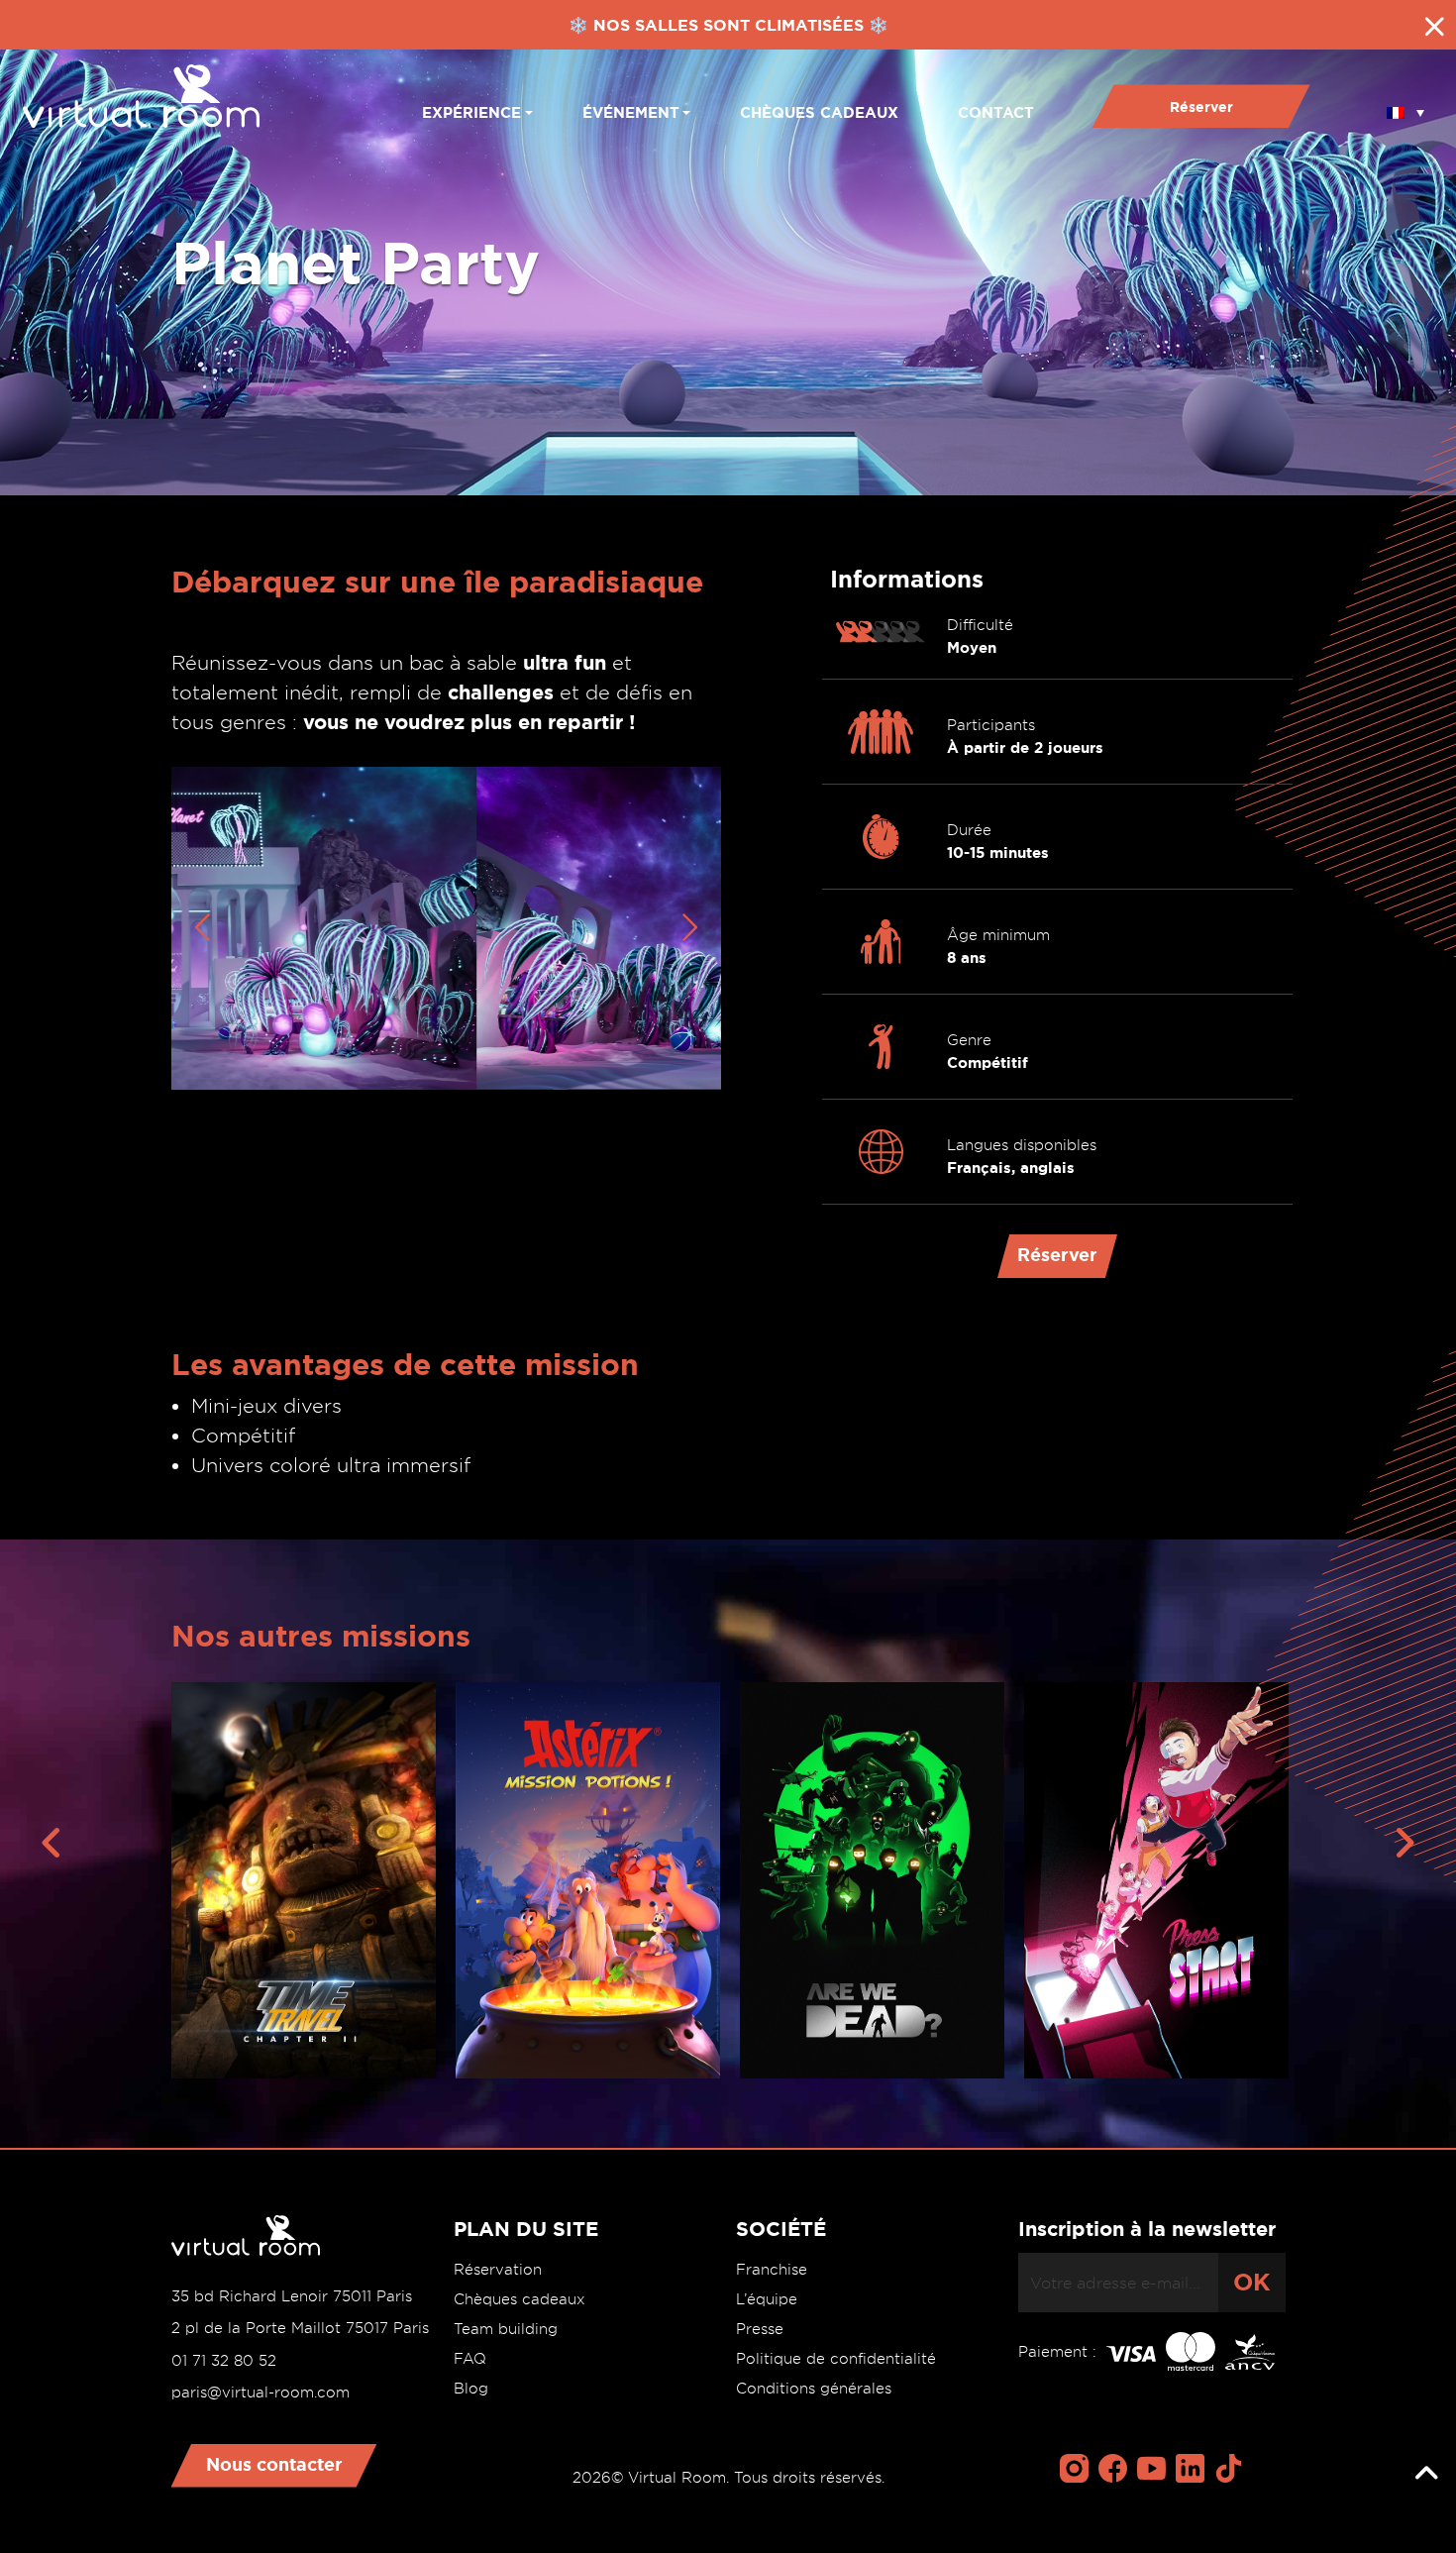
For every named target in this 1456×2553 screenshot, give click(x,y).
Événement (631, 112)
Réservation (498, 2270)
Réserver (1201, 107)
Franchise (772, 2270)
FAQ (470, 2359)
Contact (996, 112)
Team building (506, 2329)
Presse (760, 2329)
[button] (1405, 106)
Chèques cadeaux (819, 112)
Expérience (471, 112)
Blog (471, 2389)
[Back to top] (1426, 2474)
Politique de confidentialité (836, 2359)
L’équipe (767, 2299)
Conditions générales (814, 2389)
